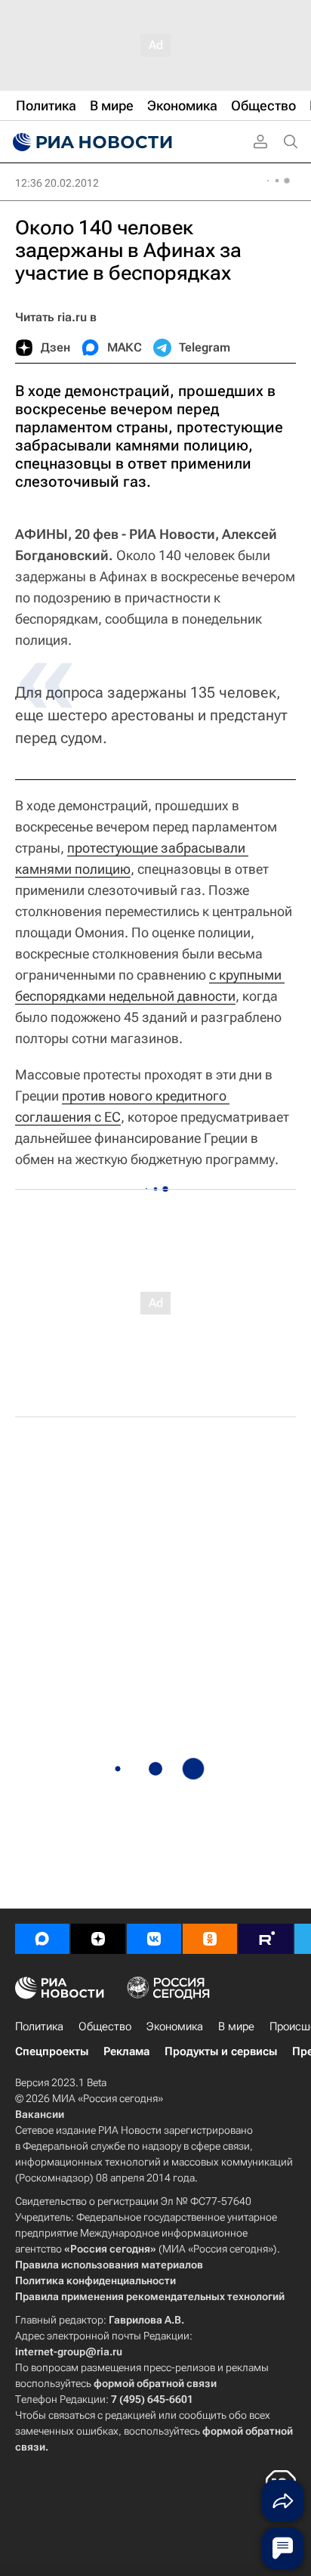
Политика (39, 2026)
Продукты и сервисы (221, 2051)
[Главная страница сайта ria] (91, 142)
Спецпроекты (52, 2051)
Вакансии (40, 2114)
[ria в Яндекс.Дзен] (98, 1939)
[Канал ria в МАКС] (42, 1939)
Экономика (175, 2026)
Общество (105, 2026)
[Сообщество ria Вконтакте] (154, 1939)
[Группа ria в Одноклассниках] (210, 1939)
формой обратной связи (155, 2383)
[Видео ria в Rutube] (266, 1939)
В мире (236, 2026)
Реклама (126, 2051)
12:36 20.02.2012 (57, 183)
